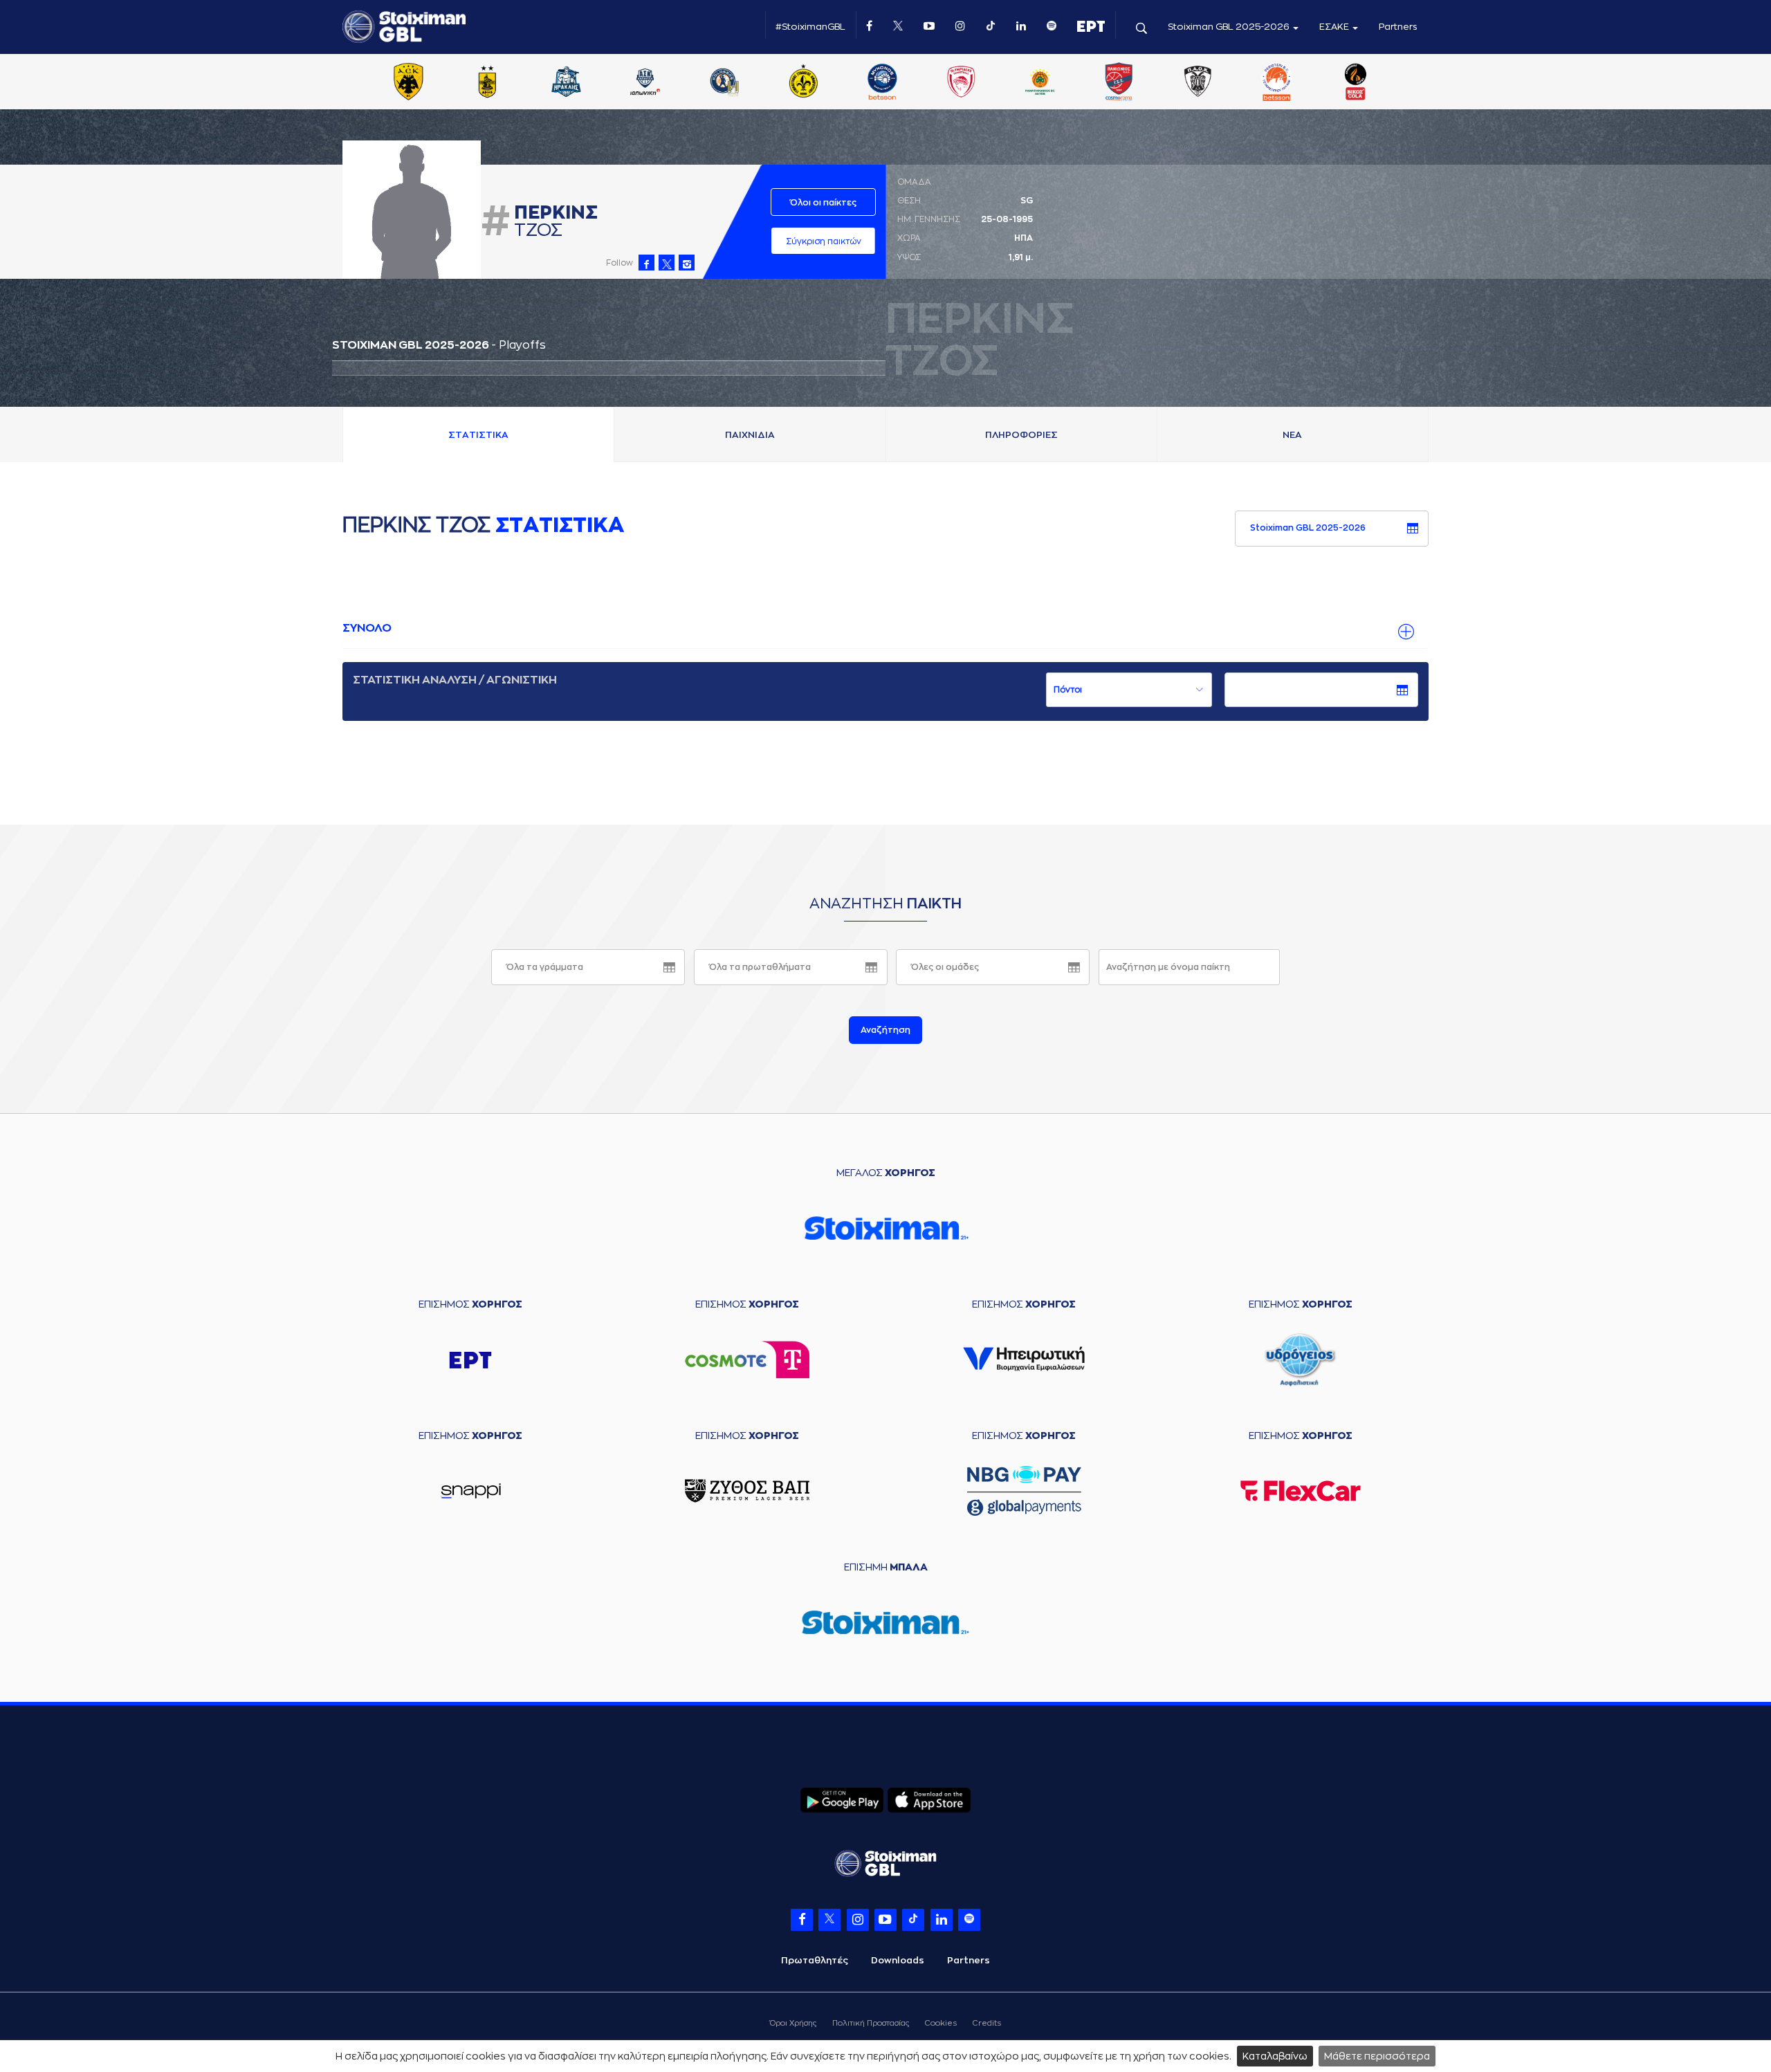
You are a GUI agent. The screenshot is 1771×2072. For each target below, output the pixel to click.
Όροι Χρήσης (793, 2023)
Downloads (898, 1960)
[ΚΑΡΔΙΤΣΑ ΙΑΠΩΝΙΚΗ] (645, 83)
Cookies (941, 2023)
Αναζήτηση (885, 1030)
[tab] (885, 629)
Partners (1398, 27)
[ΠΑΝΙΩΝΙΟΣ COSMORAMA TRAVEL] (1119, 83)
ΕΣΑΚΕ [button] (1335, 27)
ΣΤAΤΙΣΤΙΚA (478, 435)
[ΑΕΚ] (408, 83)
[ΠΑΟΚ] (1198, 83)
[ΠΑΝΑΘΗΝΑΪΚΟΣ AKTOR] (1040, 83)
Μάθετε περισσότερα (1377, 2056)
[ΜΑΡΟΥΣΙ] (803, 83)
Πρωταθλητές (815, 1960)
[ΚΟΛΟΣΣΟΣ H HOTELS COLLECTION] (724, 83)
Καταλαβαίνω (1275, 2056)
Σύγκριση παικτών (824, 241)
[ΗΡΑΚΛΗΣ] (567, 83)
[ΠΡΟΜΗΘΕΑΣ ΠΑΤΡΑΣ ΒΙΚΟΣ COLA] (1356, 83)
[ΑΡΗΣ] (487, 83)
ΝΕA (1292, 435)
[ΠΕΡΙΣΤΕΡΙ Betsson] (1277, 83)
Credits (987, 2023)
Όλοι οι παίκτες (823, 203)
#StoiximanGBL (810, 27)
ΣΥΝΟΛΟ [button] (367, 628)
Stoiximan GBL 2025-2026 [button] (1230, 27)
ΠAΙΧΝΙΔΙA (750, 435)
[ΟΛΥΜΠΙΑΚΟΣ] (961, 83)
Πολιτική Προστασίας (871, 2023)
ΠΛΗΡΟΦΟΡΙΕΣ (1021, 435)
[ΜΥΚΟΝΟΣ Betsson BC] (882, 83)
